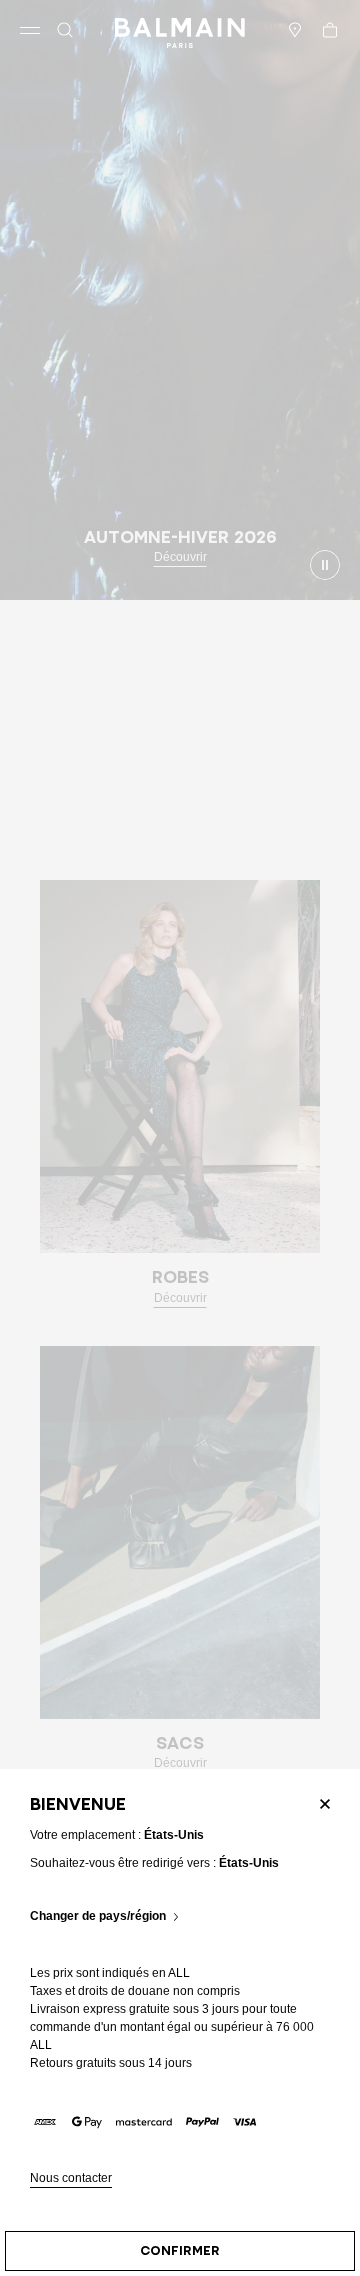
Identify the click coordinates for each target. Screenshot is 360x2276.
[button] (65, 30)
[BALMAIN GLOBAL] (180, 30)
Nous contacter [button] (71, 2178)
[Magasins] (295, 30)
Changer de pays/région (98, 1916)
